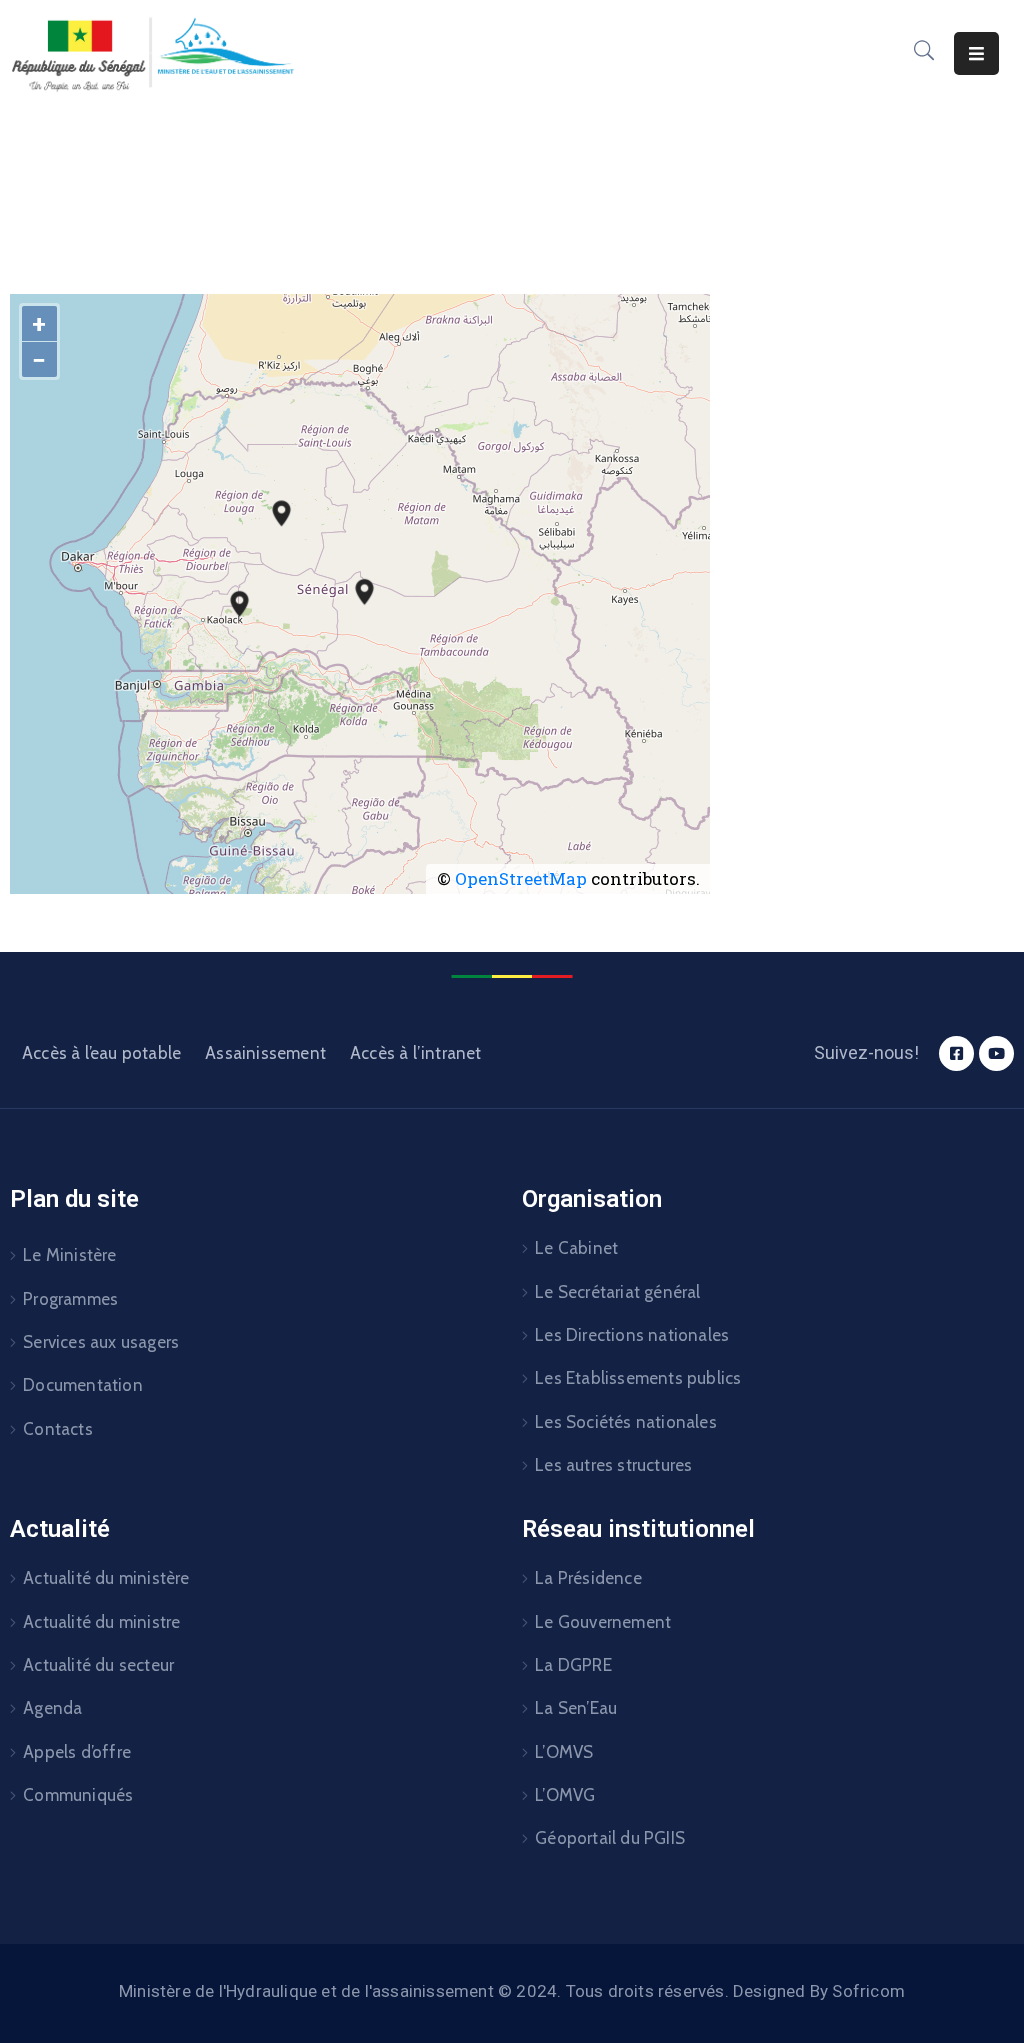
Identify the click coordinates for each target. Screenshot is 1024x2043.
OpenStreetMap (521, 878)
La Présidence (588, 1578)
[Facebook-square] (956, 1053)
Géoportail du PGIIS (610, 1838)
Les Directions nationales (632, 1335)
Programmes (70, 1299)
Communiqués (78, 1795)
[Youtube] (996, 1053)
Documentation (83, 1385)
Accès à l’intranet (416, 1053)
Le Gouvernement (603, 1622)
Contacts (58, 1429)
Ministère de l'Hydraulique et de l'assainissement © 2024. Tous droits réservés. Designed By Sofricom (512, 1991)
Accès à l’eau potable (101, 1053)
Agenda (52, 1708)
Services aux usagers (101, 1342)
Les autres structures (613, 1465)
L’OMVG (565, 1795)
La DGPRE (573, 1665)
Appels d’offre (77, 1752)
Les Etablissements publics (638, 1378)
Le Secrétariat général (617, 1292)
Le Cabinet (576, 1248)
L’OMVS (564, 1752)
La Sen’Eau (576, 1708)
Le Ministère (69, 1255)
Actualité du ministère (106, 1578)
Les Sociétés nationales (626, 1422)
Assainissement (265, 1053)
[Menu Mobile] (976, 53)
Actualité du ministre (101, 1622)
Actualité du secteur (98, 1665)
